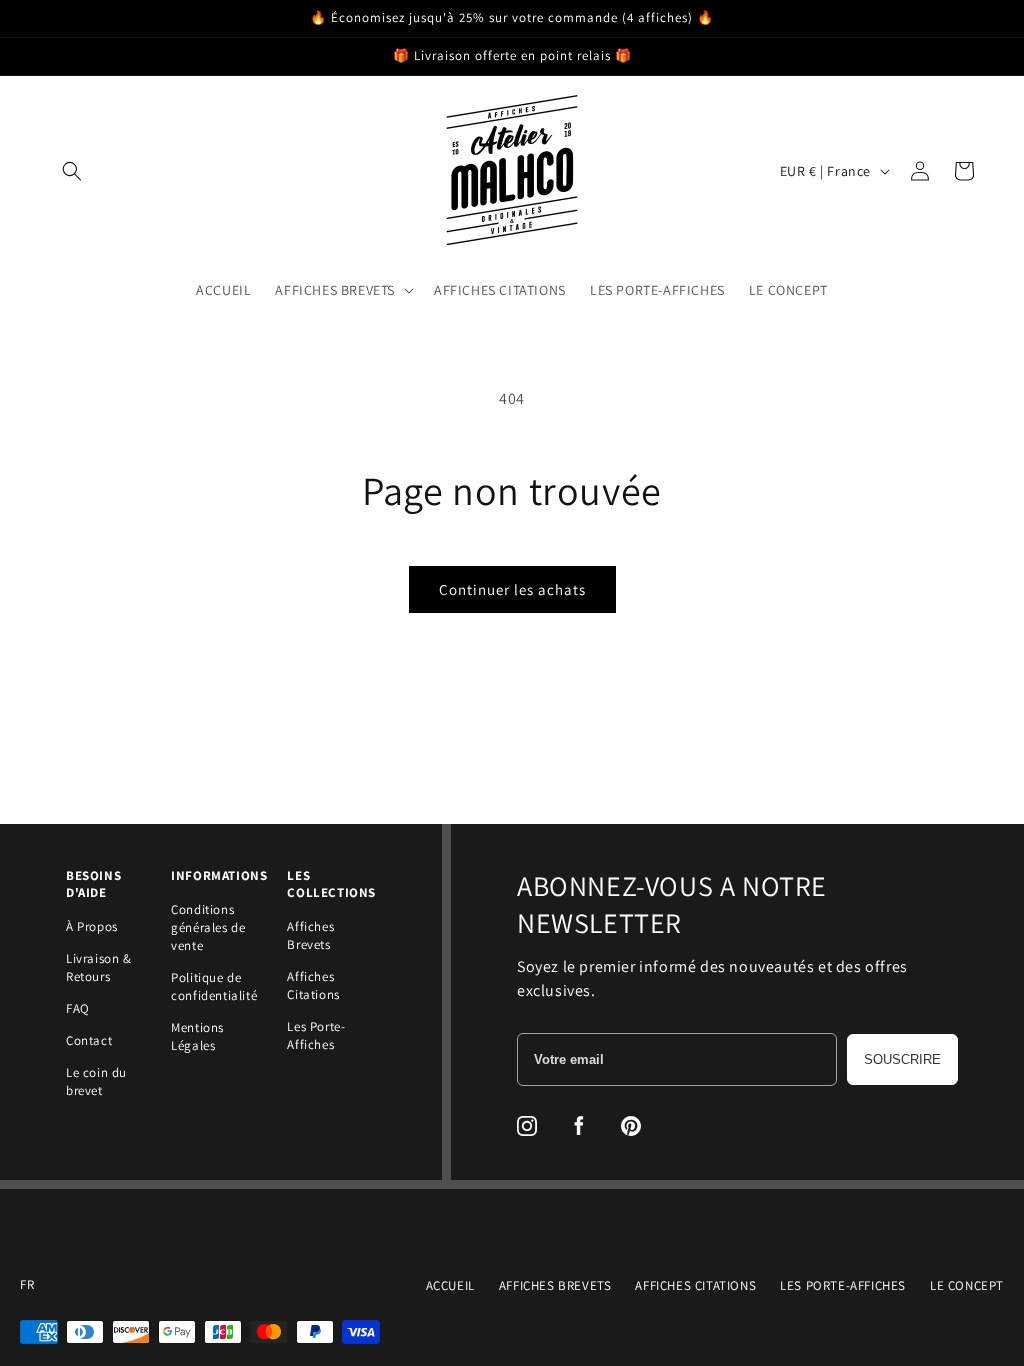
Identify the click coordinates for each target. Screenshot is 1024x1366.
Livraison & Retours (99, 967)
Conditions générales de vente (208, 927)
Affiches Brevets (310, 935)
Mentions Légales (197, 1036)
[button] (72, 171)
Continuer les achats (512, 589)
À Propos (92, 926)
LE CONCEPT (967, 1285)
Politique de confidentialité (214, 986)
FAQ (78, 1008)
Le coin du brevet (96, 1081)
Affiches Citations (313, 985)
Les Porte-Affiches (316, 1035)
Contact (89, 1040)
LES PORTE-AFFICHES (843, 1285)
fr (27, 1285)
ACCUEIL (450, 1285)
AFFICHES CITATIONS (695, 1285)
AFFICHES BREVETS (555, 1285)
